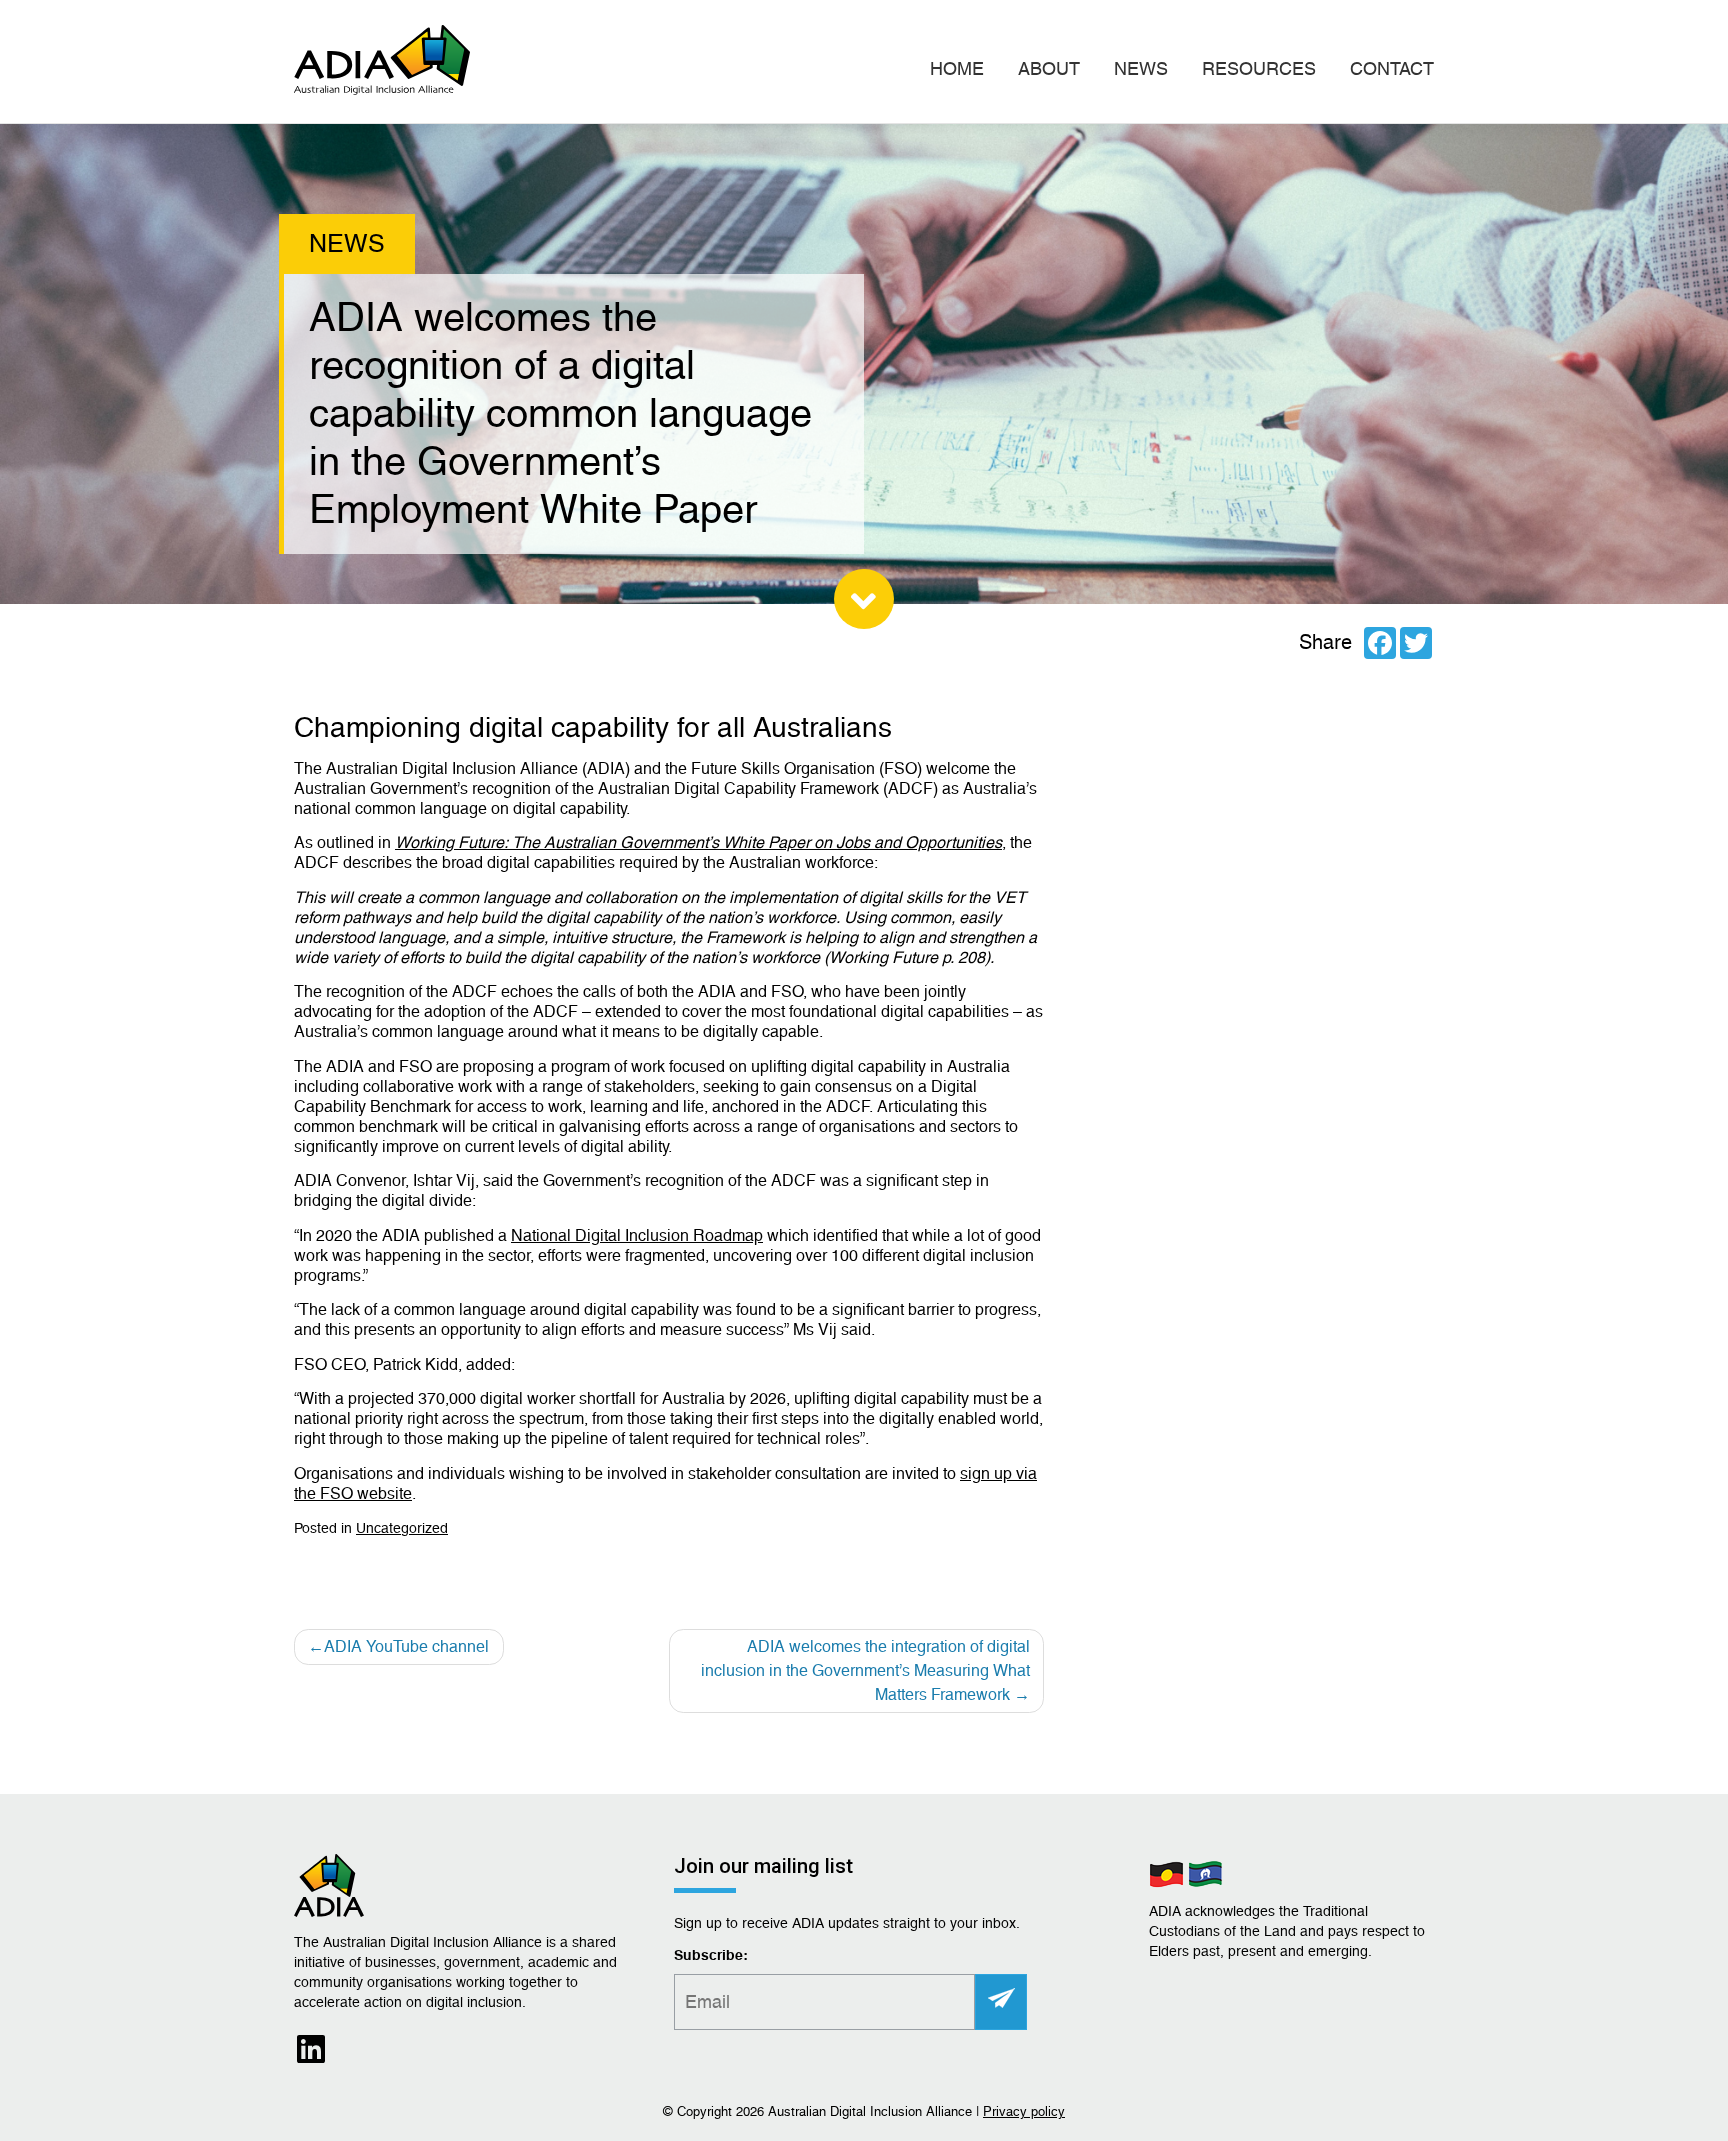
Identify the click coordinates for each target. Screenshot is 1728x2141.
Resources (1259, 68)
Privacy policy (1024, 2111)
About (1049, 68)
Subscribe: (711, 1956)
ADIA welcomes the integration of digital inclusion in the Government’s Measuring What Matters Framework (865, 1670)
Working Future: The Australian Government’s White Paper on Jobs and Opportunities (698, 842)
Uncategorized (402, 1528)
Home (957, 68)
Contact (1392, 68)
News (1141, 68)
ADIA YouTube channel (406, 1646)
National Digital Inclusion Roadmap (637, 1235)
